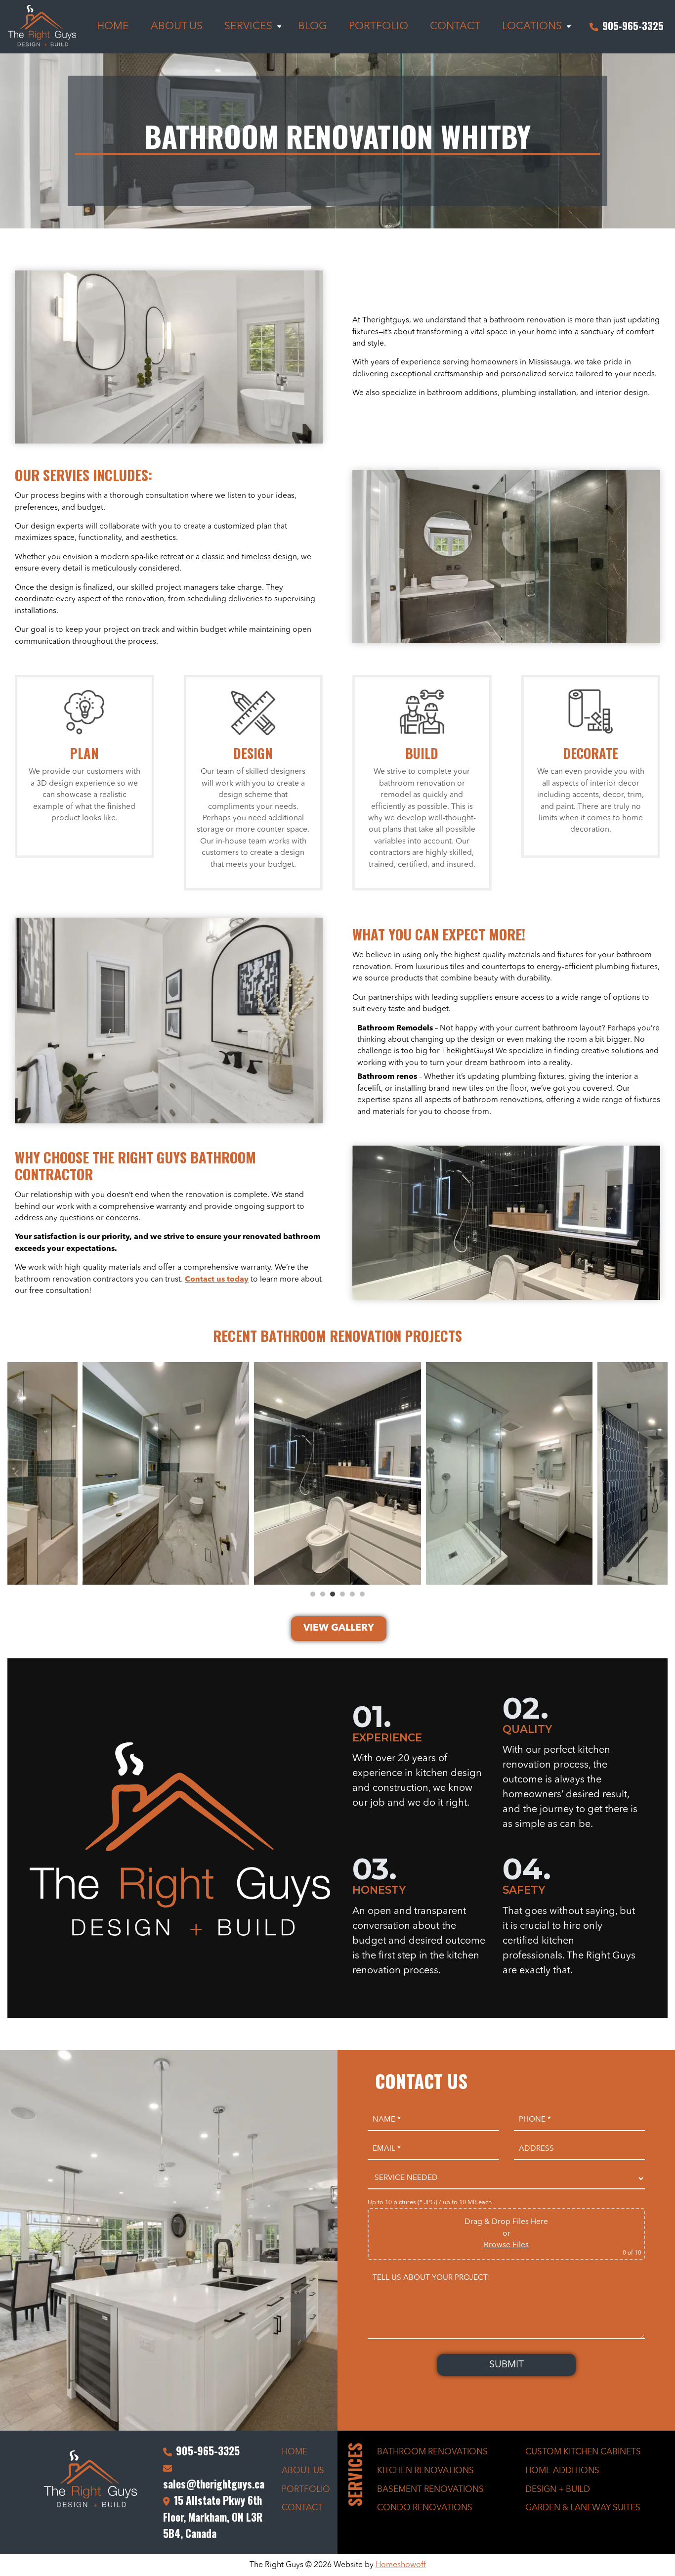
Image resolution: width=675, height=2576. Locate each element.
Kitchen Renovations (425, 2471)
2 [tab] (323, 1594)
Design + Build (558, 2490)
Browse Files (506, 2245)
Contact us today (217, 1280)
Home (295, 2452)
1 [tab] (313, 1594)
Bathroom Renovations (432, 2452)
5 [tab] (352, 1594)
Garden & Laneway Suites (583, 2508)
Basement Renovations (430, 2490)
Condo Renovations (425, 2508)
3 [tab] (333, 1594)
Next (660, 1473)
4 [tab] (342, 1594)
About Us (303, 2471)
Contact (302, 2508)
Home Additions (562, 2471)
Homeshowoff (401, 2565)
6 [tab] (362, 1594)
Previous (15, 1473)
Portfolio (306, 2490)
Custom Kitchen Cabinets (583, 2452)
